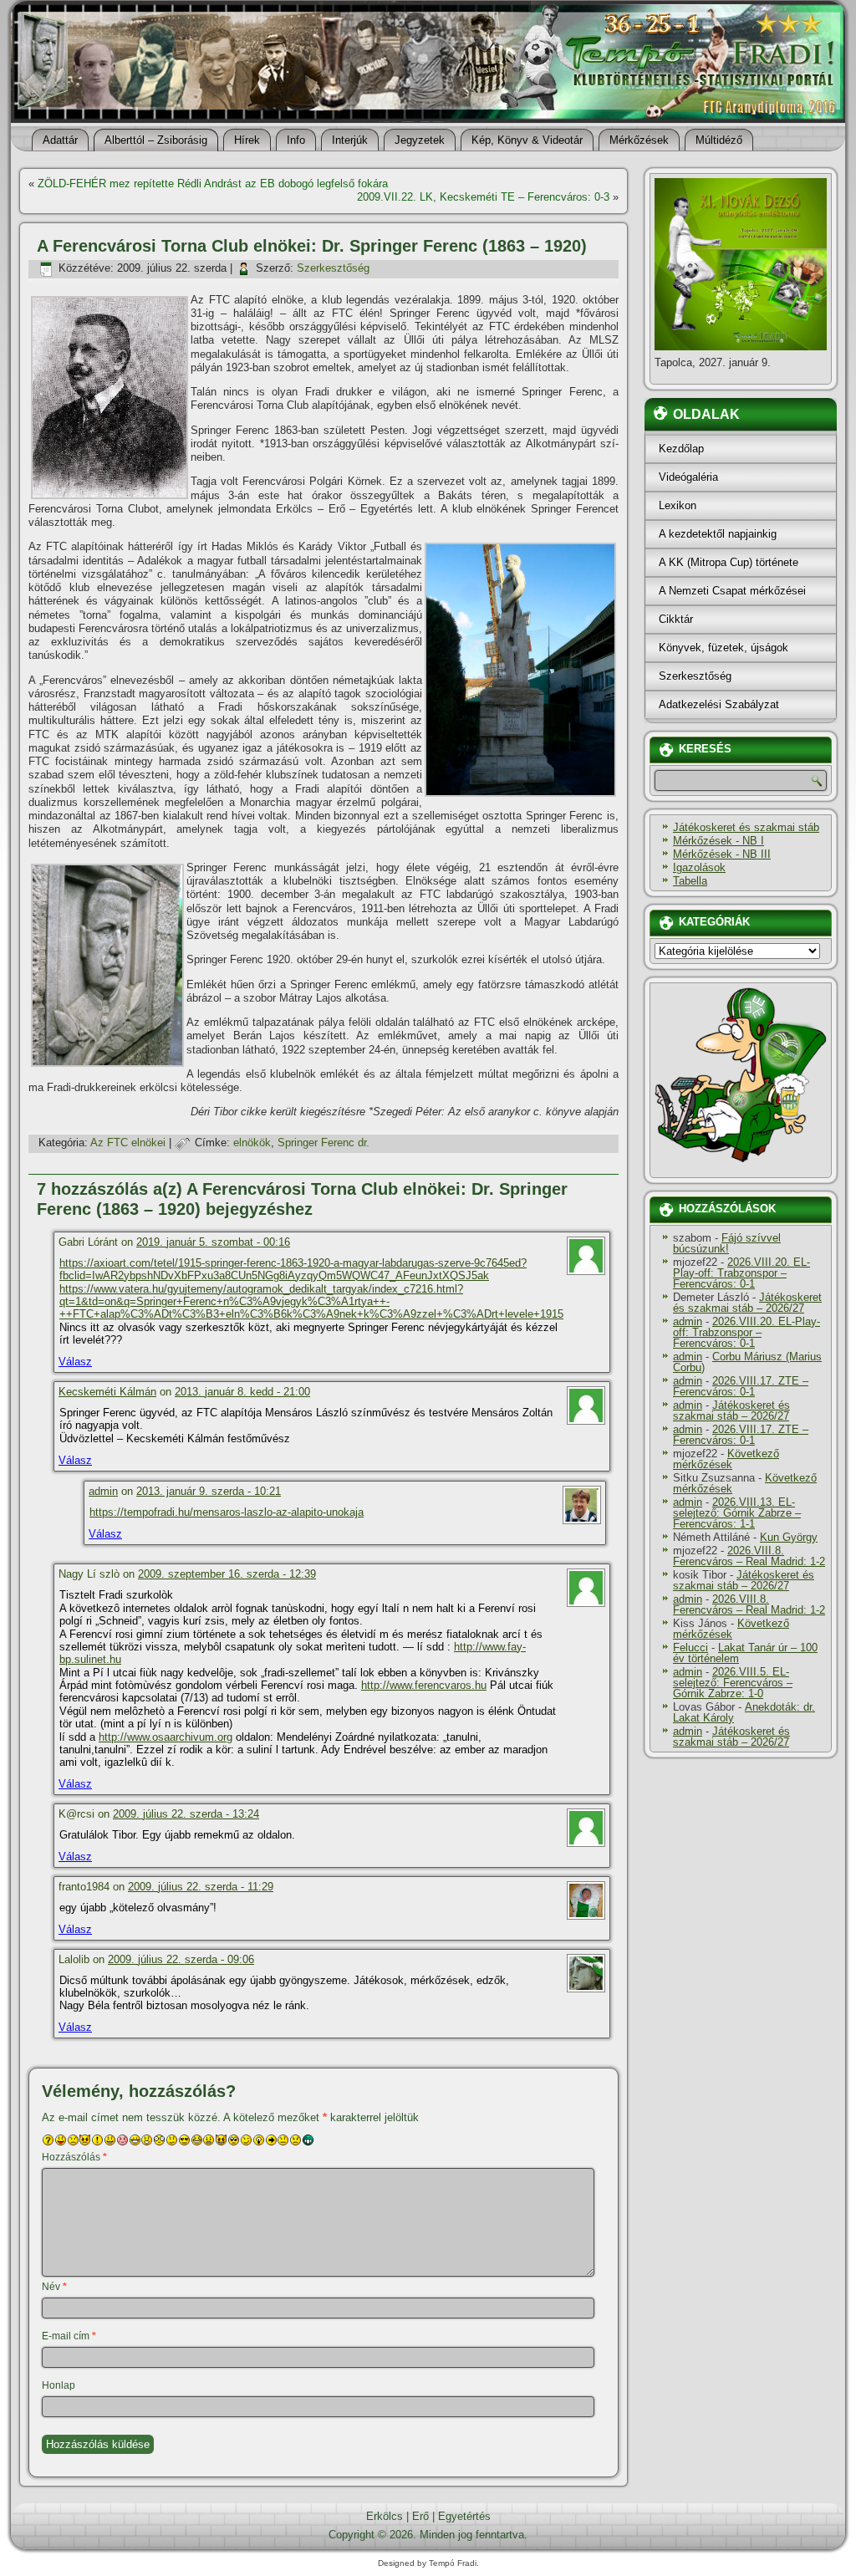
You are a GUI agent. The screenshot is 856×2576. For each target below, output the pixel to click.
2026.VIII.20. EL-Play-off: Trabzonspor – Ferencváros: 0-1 (741, 1273)
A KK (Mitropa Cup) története (729, 562)
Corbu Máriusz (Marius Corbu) (747, 1362)
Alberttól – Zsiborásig (156, 140)
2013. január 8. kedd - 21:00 (242, 1392)
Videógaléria (688, 477)
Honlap (59, 2385)
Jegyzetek (420, 140)
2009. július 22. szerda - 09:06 (181, 1959)
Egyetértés (464, 2516)
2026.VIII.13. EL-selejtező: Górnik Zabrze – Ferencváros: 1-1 (737, 1513)
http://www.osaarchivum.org (166, 1737)
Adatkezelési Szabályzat (719, 704)
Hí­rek (247, 140)
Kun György (789, 1537)
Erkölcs (385, 2516)
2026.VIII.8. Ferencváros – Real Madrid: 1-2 (749, 1556)
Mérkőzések (639, 140)
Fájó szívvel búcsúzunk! (727, 1243)
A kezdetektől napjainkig (718, 534)
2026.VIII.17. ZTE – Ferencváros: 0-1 (741, 1386)
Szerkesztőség (333, 268)
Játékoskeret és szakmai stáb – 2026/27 (747, 1303)
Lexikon (678, 505)
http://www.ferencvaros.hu (424, 1685)
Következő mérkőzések (726, 1459)
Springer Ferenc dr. (324, 1143)
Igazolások (699, 867)
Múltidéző (719, 140)
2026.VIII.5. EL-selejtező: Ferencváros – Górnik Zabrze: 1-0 (733, 1683)
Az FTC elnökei (128, 1143)
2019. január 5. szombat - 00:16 (213, 1242)
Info (296, 140)
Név (54, 2287)
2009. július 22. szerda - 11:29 (201, 1887)
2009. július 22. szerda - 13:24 (186, 1814)
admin (103, 1491)
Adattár (60, 140)
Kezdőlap (681, 449)
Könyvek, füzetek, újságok (724, 648)
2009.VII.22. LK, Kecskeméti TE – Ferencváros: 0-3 (483, 197)
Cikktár (676, 619)
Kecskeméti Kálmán (107, 1392)
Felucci (690, 1648)
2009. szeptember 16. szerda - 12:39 (227, 1574)
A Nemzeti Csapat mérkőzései (732, 591)
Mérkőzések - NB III (722, 854)
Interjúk (350, 140)
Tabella (690, 881)
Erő (420, 2516)
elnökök (252, 1143)
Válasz (75, 1362)
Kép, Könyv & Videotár (527, 140)
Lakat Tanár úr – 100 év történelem (745, 1653)
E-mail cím (69, 2336)
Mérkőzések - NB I (718, 841)
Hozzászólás (74, 2157)
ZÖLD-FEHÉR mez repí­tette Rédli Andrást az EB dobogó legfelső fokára (213, 184)
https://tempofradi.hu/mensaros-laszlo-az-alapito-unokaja (227, 1512)
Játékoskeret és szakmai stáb (746, 827)
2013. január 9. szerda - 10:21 (209, 1491)
